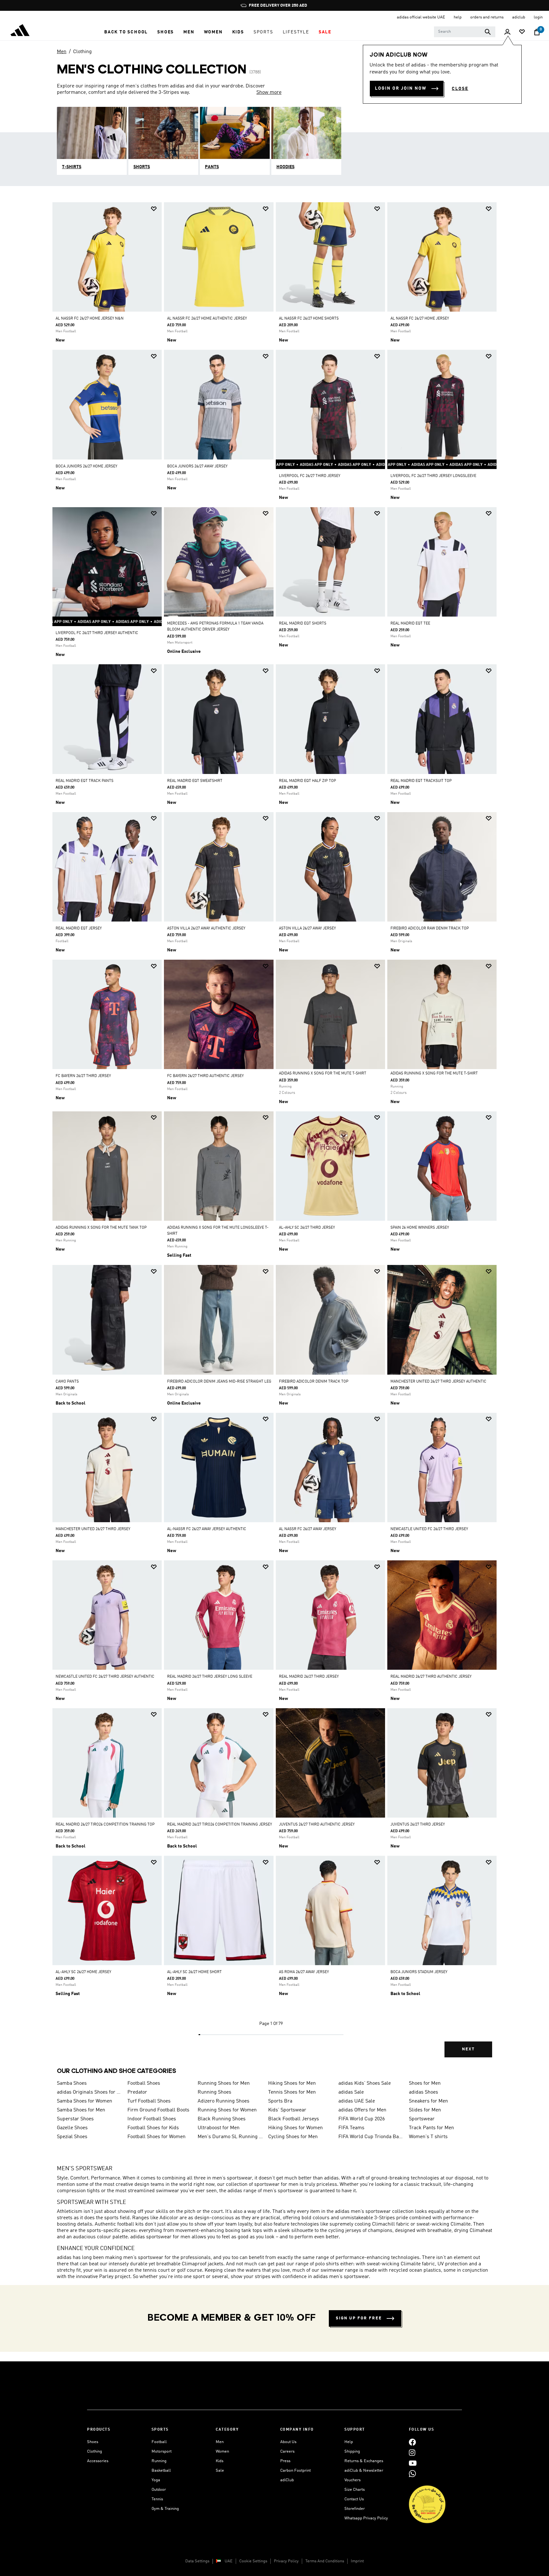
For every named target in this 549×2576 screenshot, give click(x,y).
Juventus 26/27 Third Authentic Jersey (317, 1825)
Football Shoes (144, 2083)
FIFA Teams (351, 2128)
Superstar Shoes (75, 2119)
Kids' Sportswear (287, 2110)
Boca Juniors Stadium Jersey (419, 1972)
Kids (220, 2461)
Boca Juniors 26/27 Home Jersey (86, 466)
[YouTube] (413, 2463)
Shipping (352, 2452)
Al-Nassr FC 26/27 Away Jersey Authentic (207, 1529)
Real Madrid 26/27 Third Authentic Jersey (431, 1677)
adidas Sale (351, 2092)
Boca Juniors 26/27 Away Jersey (197, 466)
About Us (288, 2442)
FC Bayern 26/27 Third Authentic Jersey (205, 1076)
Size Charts (355, 2490)
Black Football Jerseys (294, 2119)
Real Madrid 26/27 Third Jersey (309, 1677)
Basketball (161, 2471)
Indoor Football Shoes (152, 2119)
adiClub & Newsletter (364, 2471)
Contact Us (354, 2499)
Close (460, 89)
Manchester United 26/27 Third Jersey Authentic (438, 1382)
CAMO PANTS (67, 1382)
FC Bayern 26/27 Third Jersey (83, 1076)
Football (159, 2442)
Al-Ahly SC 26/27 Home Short (194, 1972)
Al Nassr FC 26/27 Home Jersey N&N (90, 319)
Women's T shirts (428, 2137)
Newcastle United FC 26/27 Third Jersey (429, 1529)
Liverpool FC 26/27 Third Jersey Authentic (97, 633)
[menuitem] (126, 32)
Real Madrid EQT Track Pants (85, 781)
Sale (220, 2471)
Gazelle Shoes (72, 2128)
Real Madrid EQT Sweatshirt (195, 781)
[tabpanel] (274, 1135)
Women (222, 2452)
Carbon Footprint (295, 2471)
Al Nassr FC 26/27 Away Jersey (308, 1529)
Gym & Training (165, 2509)
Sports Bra (280, 2101)
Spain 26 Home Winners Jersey (420, 1228)
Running (159, 2461)
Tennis (157, 2499)
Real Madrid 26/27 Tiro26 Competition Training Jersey (220, 1825)
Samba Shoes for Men (81, 2110)
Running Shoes (214, 2092)
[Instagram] (412, 2452)
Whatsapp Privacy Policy (366, 2518)
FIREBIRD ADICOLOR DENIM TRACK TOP (314, 1382)
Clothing (82, 52)
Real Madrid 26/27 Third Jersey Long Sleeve (210, 1677)
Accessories (98, 2461)
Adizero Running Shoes (224, 2101)
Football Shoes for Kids (153, 2128)
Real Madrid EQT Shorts (303, 624)
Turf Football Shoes (149, 2101)
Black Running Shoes (222, 2119)
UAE (229, 2561)
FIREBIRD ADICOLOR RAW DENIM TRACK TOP (430, 929)
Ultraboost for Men (219, 2128)
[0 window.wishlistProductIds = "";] (522, 32)
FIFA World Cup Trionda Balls (371, 2137)
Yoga (156, 2480)
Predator (137, 2092)
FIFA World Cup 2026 (362, 2119)
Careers (287, 2452)
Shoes (93, 2442)
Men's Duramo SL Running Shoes (230, 2137)
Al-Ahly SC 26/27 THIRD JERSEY (307, 1228)
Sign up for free (359, 2318)
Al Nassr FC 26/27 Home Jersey (420, 319)
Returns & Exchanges (364, 2461)
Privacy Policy (286, 2561)
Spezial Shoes (72, 2137)
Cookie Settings (253, 2561)
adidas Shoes (424, 2092)
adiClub (287, 2480)
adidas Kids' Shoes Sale (365, 2083)
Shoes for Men (425, 2083)
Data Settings (197, 2561)
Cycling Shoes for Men (293, 2137)
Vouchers (352, 2480)
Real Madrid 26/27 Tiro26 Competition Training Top (105, 1825)
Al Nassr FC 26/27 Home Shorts (309, 319)
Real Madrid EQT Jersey (79, 929)
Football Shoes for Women (156, 2137)
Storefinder (355, 2509)
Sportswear (422, 2119)
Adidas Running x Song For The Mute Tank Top (101, 1228)
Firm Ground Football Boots (158, 2110)
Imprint (357, 2561)
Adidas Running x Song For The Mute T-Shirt (323, 1074)
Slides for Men (425, 2110)
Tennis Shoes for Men (292, 2092)
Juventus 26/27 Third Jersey (418, 1825)
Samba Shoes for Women (85, 2101)
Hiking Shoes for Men (292, 2083)
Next (468, 2049)
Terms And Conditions (325, 2561)
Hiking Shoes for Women (295, 2128)
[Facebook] (412, 2442)
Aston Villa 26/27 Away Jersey (307, 929)
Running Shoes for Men (224, 2083)
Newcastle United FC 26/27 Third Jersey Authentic (105, 1677)
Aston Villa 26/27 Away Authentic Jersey (206, 929)
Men (62, 52)
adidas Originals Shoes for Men (90, 2092)
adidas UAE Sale (357, 2101)
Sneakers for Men (428, 2101)
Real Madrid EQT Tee (410, 624)
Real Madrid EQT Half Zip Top (308, 781)
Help (349, 2442)
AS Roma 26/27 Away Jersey (304, 1972)
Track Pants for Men (431, 2128)
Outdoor (159, 2490)
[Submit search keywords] (488, 32)
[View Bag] (537, 32)
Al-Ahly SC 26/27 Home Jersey (83, 1972)
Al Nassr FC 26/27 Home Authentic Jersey (207, 319)
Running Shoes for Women (227, 2110)
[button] (126, 32)
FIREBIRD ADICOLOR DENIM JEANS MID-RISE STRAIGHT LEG (219, 1382)
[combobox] (465, 32)
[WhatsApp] (412, 2473)
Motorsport (162, 2452)
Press (285, 2461)
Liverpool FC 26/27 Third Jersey (310, 476)
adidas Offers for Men (362, 2110)
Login (538, 17)
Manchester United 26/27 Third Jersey (93, 1529)
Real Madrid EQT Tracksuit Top (421, 781)
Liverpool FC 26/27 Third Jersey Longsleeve (433, 476)
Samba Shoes (72, 2083)
